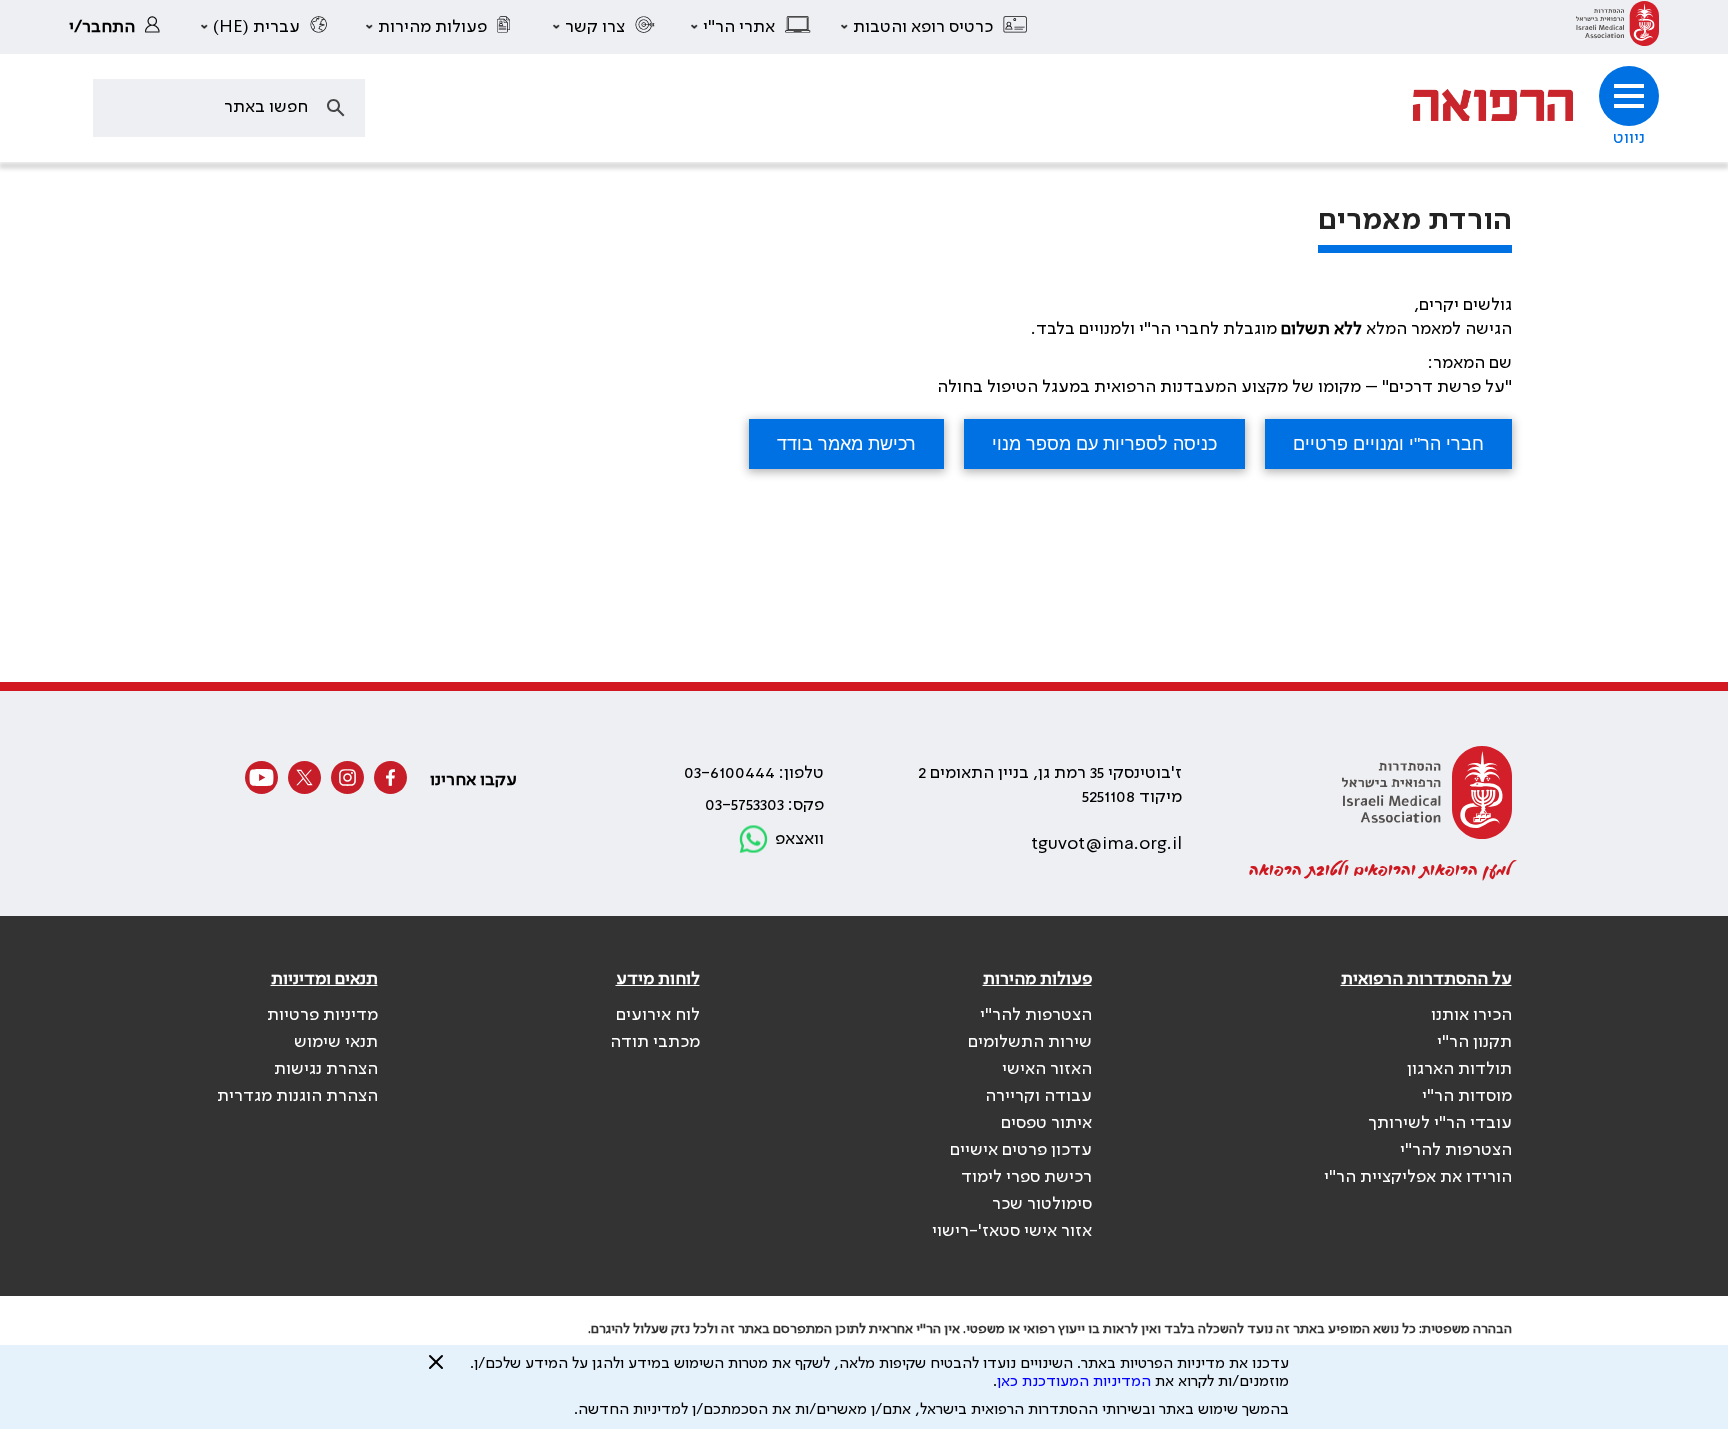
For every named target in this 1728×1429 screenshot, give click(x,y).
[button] (935, 27)
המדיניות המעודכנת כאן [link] (1074, 1382)
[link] (1617, 27)
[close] (436, 1370)
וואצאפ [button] (799, 839)
